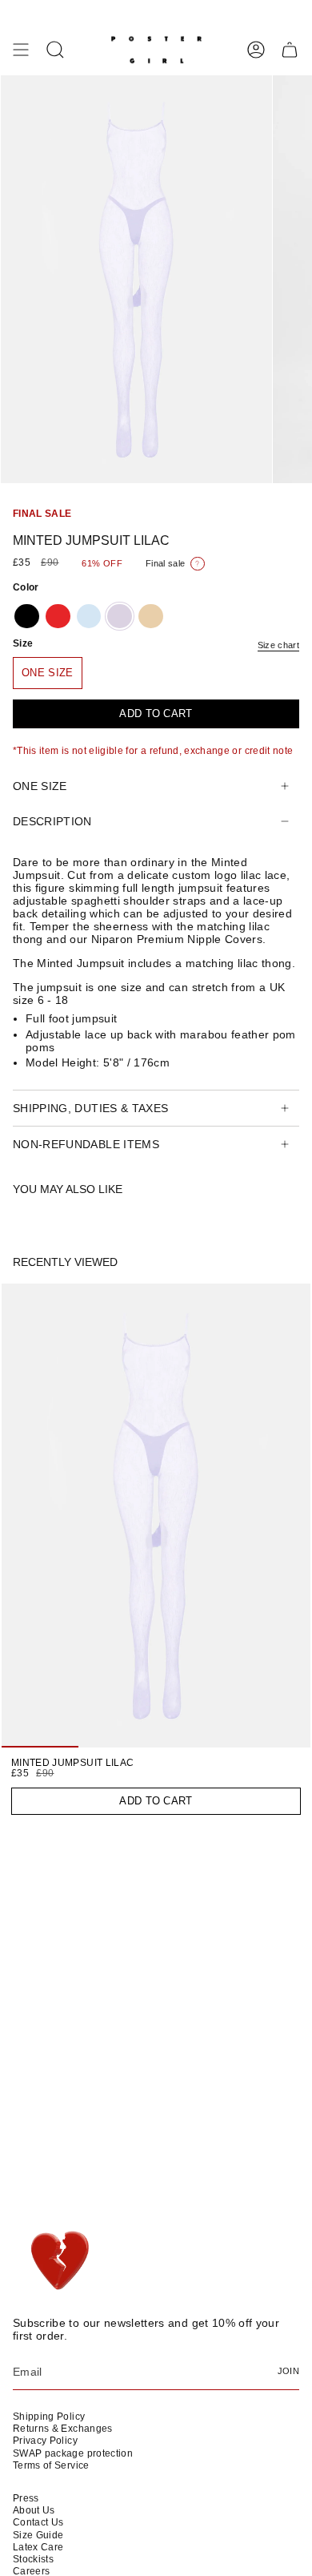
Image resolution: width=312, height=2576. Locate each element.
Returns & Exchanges (63, 2429)
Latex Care (38, 2547)
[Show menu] (21, 50)
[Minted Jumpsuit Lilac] (156, 1516)
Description (52, 821)
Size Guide (38, 2535)
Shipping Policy (49, 2417)
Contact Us (38, 2522)
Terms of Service (51, 2465)
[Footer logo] (59, 2261)
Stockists (33, 2559)
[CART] (290, 50)
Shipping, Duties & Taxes (90, 1108)
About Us (34, 2510)
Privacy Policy (45, 2441)
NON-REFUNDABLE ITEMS (86, 1144)
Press (26, 2498)
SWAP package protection (73, 2453)
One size (40, 786)
